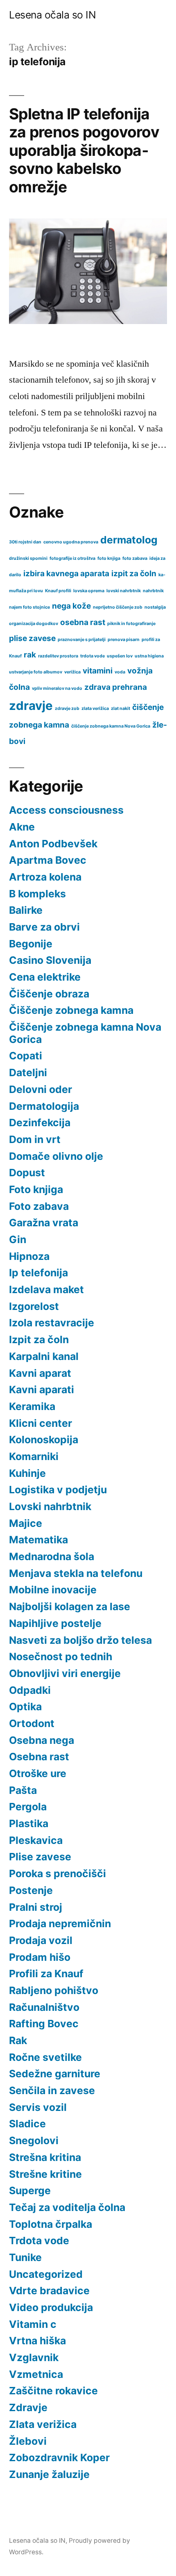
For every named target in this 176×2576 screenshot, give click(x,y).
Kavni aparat (40, 1373)
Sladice (27, 2124)
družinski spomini (28, 558)
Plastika (29, 1823)
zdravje (31, 706)
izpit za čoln (134, 574)
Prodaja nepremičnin (60, 1923)
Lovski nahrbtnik (50, 1506)
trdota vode (93, 656)
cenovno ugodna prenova (71, 542)
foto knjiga (109, 558)
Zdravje (28, 2407)
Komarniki (34, 1456)
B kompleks (37, 894)
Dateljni (28, 1072)
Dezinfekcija (40, 1123)
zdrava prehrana (116, 687)
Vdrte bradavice (49, 2291)
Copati (26, 1056)
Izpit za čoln (39, 1339)
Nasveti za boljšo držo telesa (80, 1640)
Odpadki (30, 1690)
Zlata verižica (43, 2424)
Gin (18, 1239)
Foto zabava (39, 1206)
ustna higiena (149, 656)
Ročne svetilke (45, 2057)
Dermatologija (44, 1106)
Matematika (38, 1540)
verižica (72, 672)
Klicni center (41, 1423)
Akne (22, 827)
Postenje (31, 1890)
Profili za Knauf (46, 1974)
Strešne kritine (45, 2174)
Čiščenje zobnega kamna (71, 1010)
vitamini (98, 671)
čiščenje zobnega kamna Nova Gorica (111, 726)
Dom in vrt (35, 1139)
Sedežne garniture (55, 2074)
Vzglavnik (34, 2357)
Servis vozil (38, 2107)
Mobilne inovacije (53, 1590)
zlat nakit (121, 708)
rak (30, 655)
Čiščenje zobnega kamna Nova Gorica (85, 1033)
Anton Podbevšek (53, 844)
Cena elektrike (45, 977)
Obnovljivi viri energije (65, 1673)
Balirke (26, 910)
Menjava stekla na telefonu (76, 1573)
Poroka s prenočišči (58, 1873)
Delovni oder (41, 1089)
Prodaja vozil (41, 1940)
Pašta (23, 1790)
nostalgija (155, 607)
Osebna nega (42, 1740)
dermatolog (129, 540)
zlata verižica (95, 708)
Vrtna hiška (37, 2341)
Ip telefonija (38, 1273)
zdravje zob (67, 708)
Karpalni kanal (44, 1356)
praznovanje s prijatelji (82, 640)
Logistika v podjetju (58, 1490)
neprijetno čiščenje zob (118, 607)
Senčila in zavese (52, 2090)
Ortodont (32, 1723)
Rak (18, 2040)
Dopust (27, 1173)
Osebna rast (39, 1757)
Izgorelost (34, 1306)
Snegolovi (34, 2140)
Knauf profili (58, 591)
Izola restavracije (52, 1323)
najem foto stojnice (29, 607)
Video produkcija (51, 2307)
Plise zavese (40, 1857)
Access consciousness (66, 810)
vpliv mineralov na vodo (57, 688)
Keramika (32, 1406)
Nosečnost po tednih (61, 1656)
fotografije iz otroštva (72, 558)
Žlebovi (28, 2441)
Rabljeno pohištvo (54, 1990)
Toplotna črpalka (51, 2224)
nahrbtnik (153, 591)
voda (120, 672)
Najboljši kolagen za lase (70, 1606)
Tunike (25, 2257)
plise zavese (32, 638)
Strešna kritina (45, 2157)
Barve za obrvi (44, 927)
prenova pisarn (124, 640)
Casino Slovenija (50, 960)
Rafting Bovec (44, 2024)
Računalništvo (44, 2007)
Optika (25, 1707)
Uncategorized (46, 2274)
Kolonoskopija (44, 1440)
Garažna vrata (44, 1223)
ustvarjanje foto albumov (36, 672)
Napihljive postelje (55, 1623)
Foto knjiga (36, 1189)
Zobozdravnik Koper (59, 2457)
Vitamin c (33, 2324)
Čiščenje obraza (49, 994)
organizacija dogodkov (34, 624)
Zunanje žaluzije (49, 2474)
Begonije (31, 944)
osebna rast (83, 622)
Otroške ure (38, 1773)
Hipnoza (29, 1256)
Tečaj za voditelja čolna (67, 2207)
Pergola (28, 1807)
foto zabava (135, 558)
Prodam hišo (40, 1957)
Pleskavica (36, 1840)
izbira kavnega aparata (66, 574)
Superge (30, 2190)
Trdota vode (39, 2241)
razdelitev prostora (58, 656)
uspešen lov (120, 656)
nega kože (71, 606)
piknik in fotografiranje (131, 624)
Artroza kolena (45, 877)
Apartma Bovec (48, 860)
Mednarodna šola (52, 1556)
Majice (26, 1523)
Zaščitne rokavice (53, 2391)
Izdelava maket (46, 1289)
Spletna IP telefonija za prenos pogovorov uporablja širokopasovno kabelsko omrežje (84, 150)
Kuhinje (27, 1473)
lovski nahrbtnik (124, 591)
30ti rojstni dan (25, 542)
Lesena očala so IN (52, 15)
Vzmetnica (36, 2374)
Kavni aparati (42, 1390)
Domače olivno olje (56, 1156)
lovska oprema (89, 591)
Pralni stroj (36, 1907)
